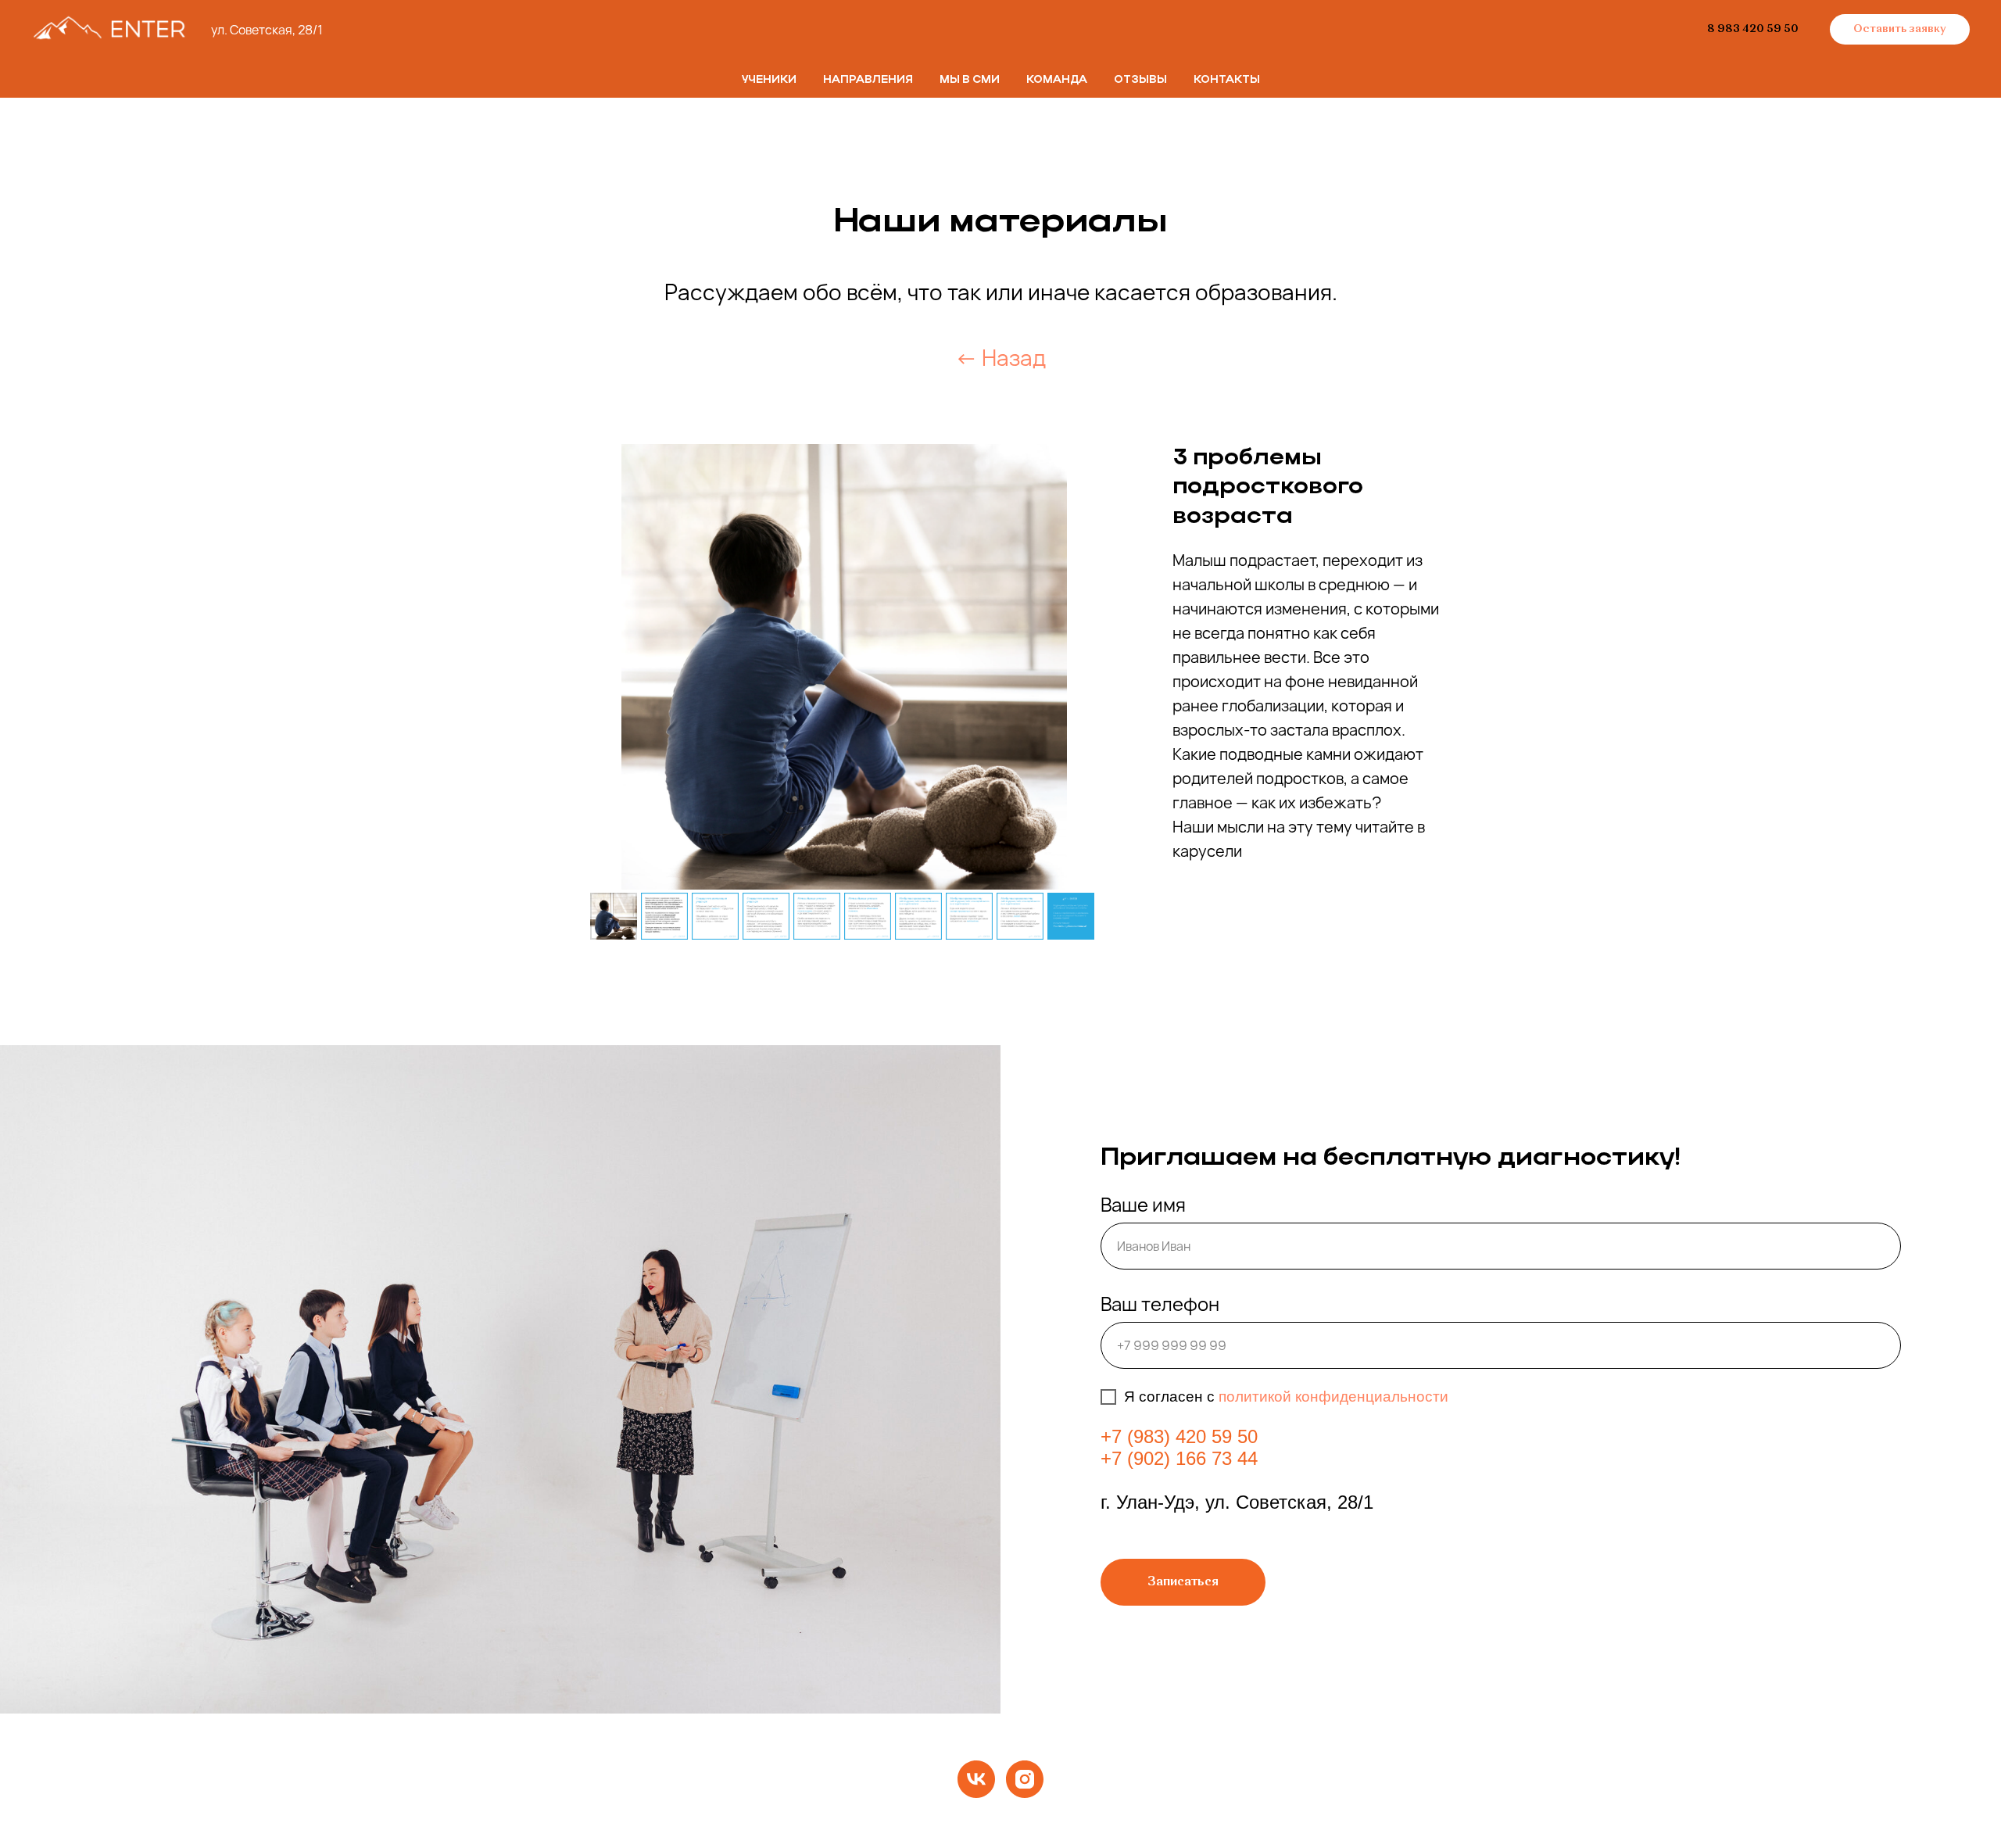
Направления (868, 80)
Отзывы (1140, 80)
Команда (1057, 80)
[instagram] (1025, 1779)
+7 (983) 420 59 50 (1179, 1436)
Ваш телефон (1160, 1304)
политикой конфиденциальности (1333, 1397)
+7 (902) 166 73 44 (1179, 1458)
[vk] (976, 1779)
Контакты (1227, 80)
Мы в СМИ (970, 80)
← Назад (1000, 357)
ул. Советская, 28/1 (267, 30)
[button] (1900, 30)
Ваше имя (1143, 1204)
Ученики (769, 80)
